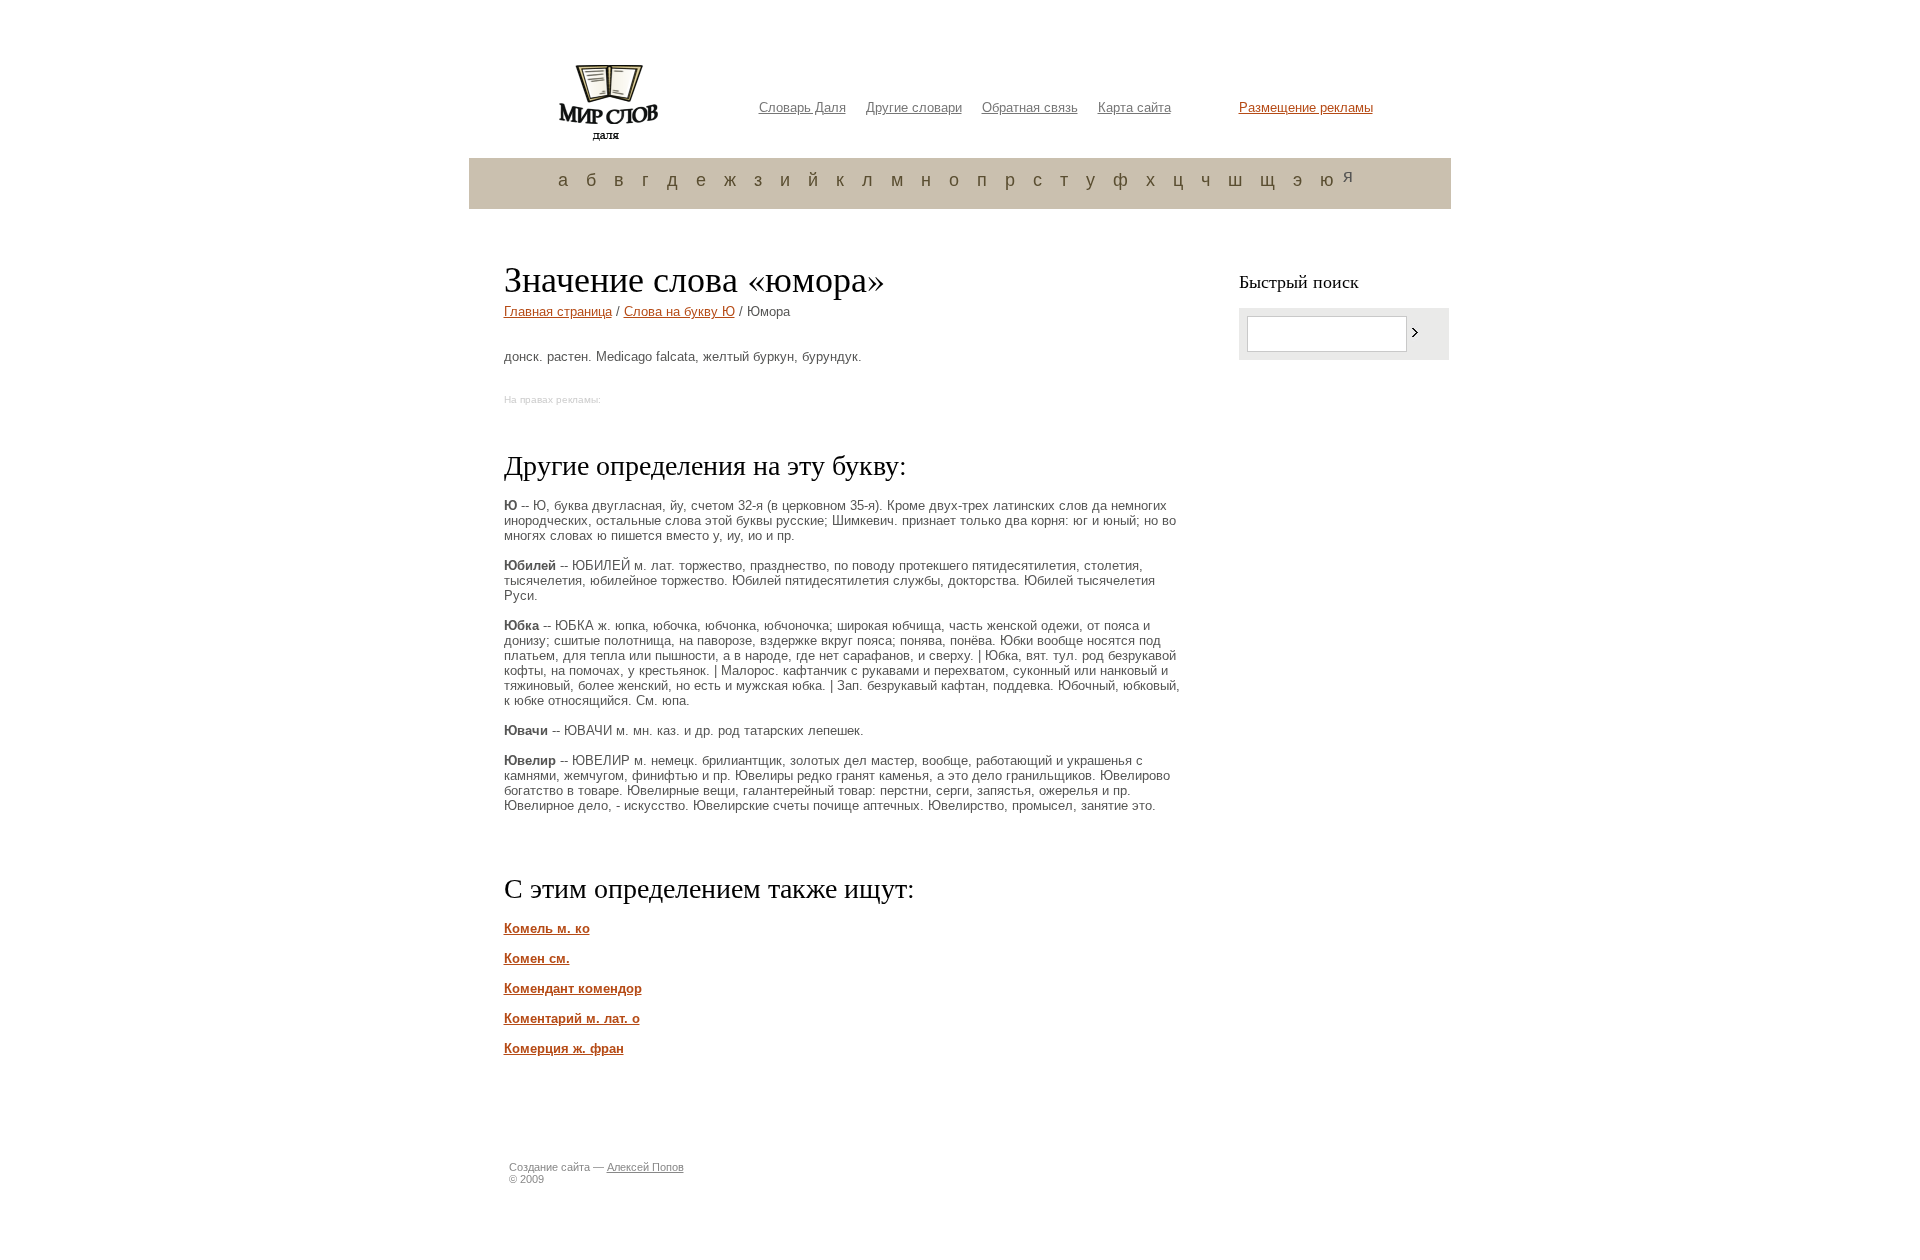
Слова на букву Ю (679, 311)
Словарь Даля (802, 107)
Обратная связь (1030, 107)
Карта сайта (1134, 107)
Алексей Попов (645, 1167)
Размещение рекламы (1306, 107)
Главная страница (558, 311)
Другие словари (914, 107)
